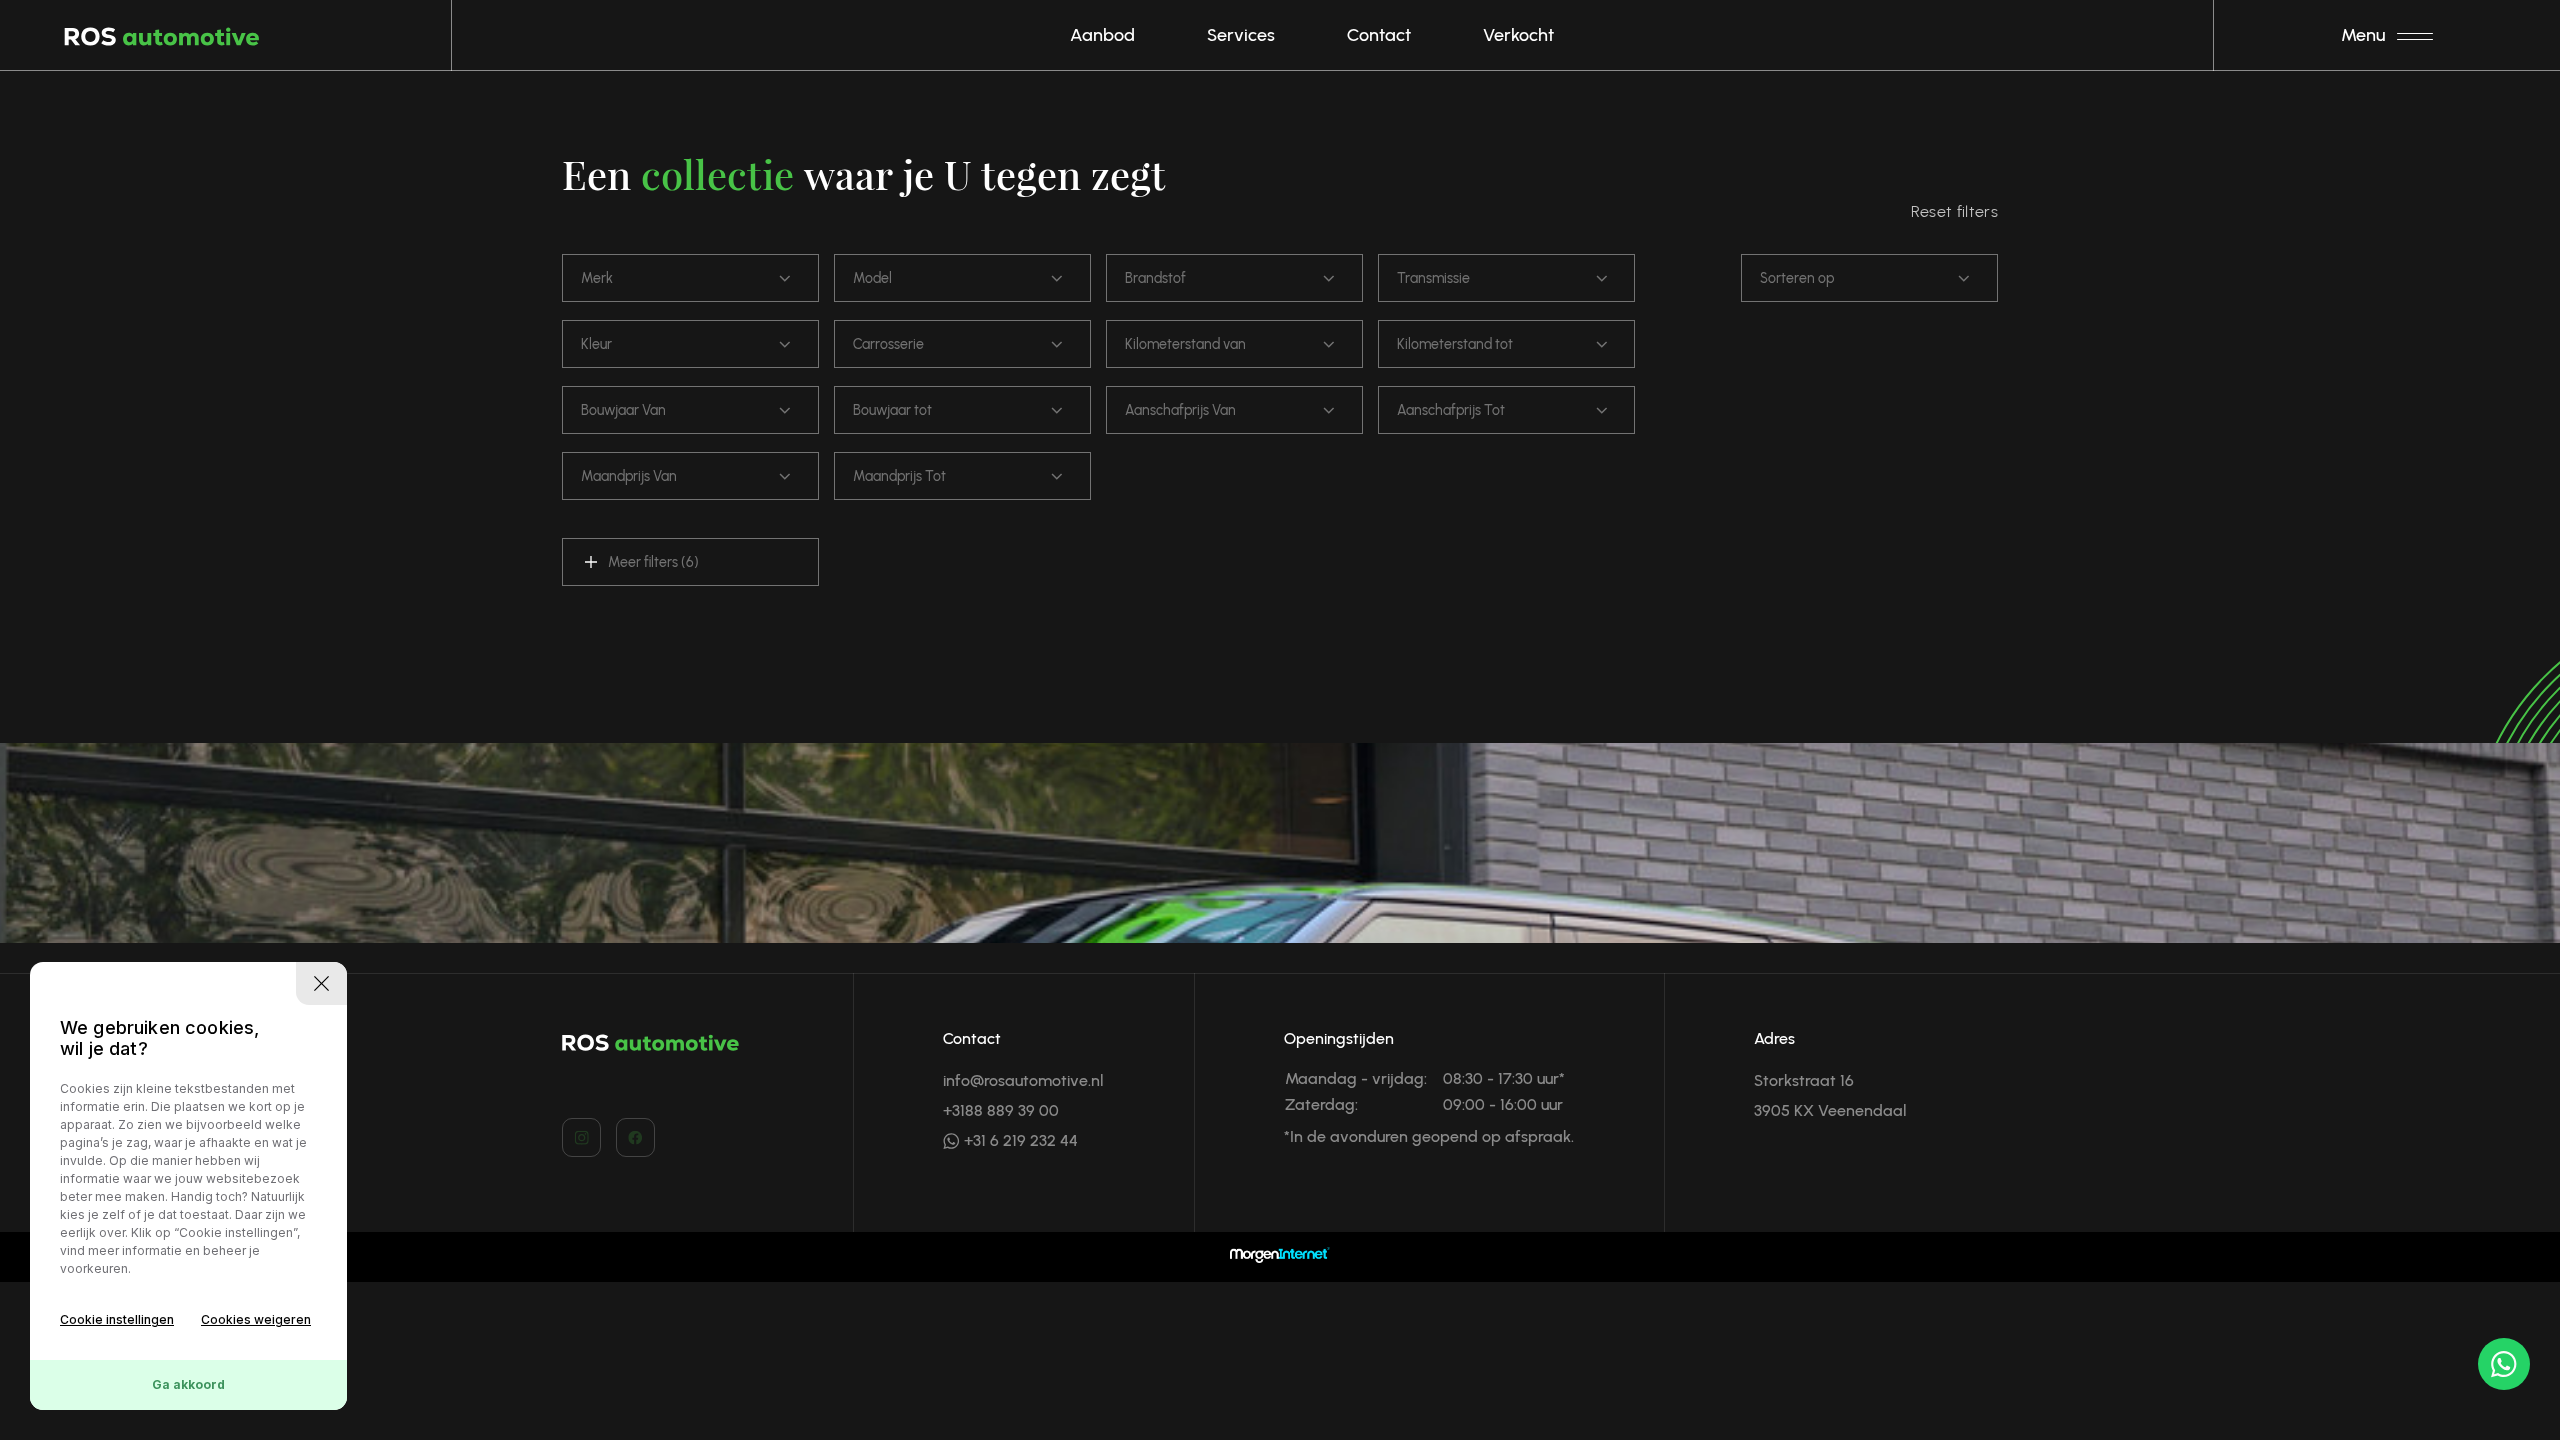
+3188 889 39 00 (1001, 1110)
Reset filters (1954, 211)
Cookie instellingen (117, 1319)
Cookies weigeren (256, 1319)
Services (1241, 35)
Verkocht (1518, 35)
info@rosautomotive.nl (1023, 1080)
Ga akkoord (188, 1384)
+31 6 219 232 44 (1019, 1140)
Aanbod (1102, 35)
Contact (1379, 35)
